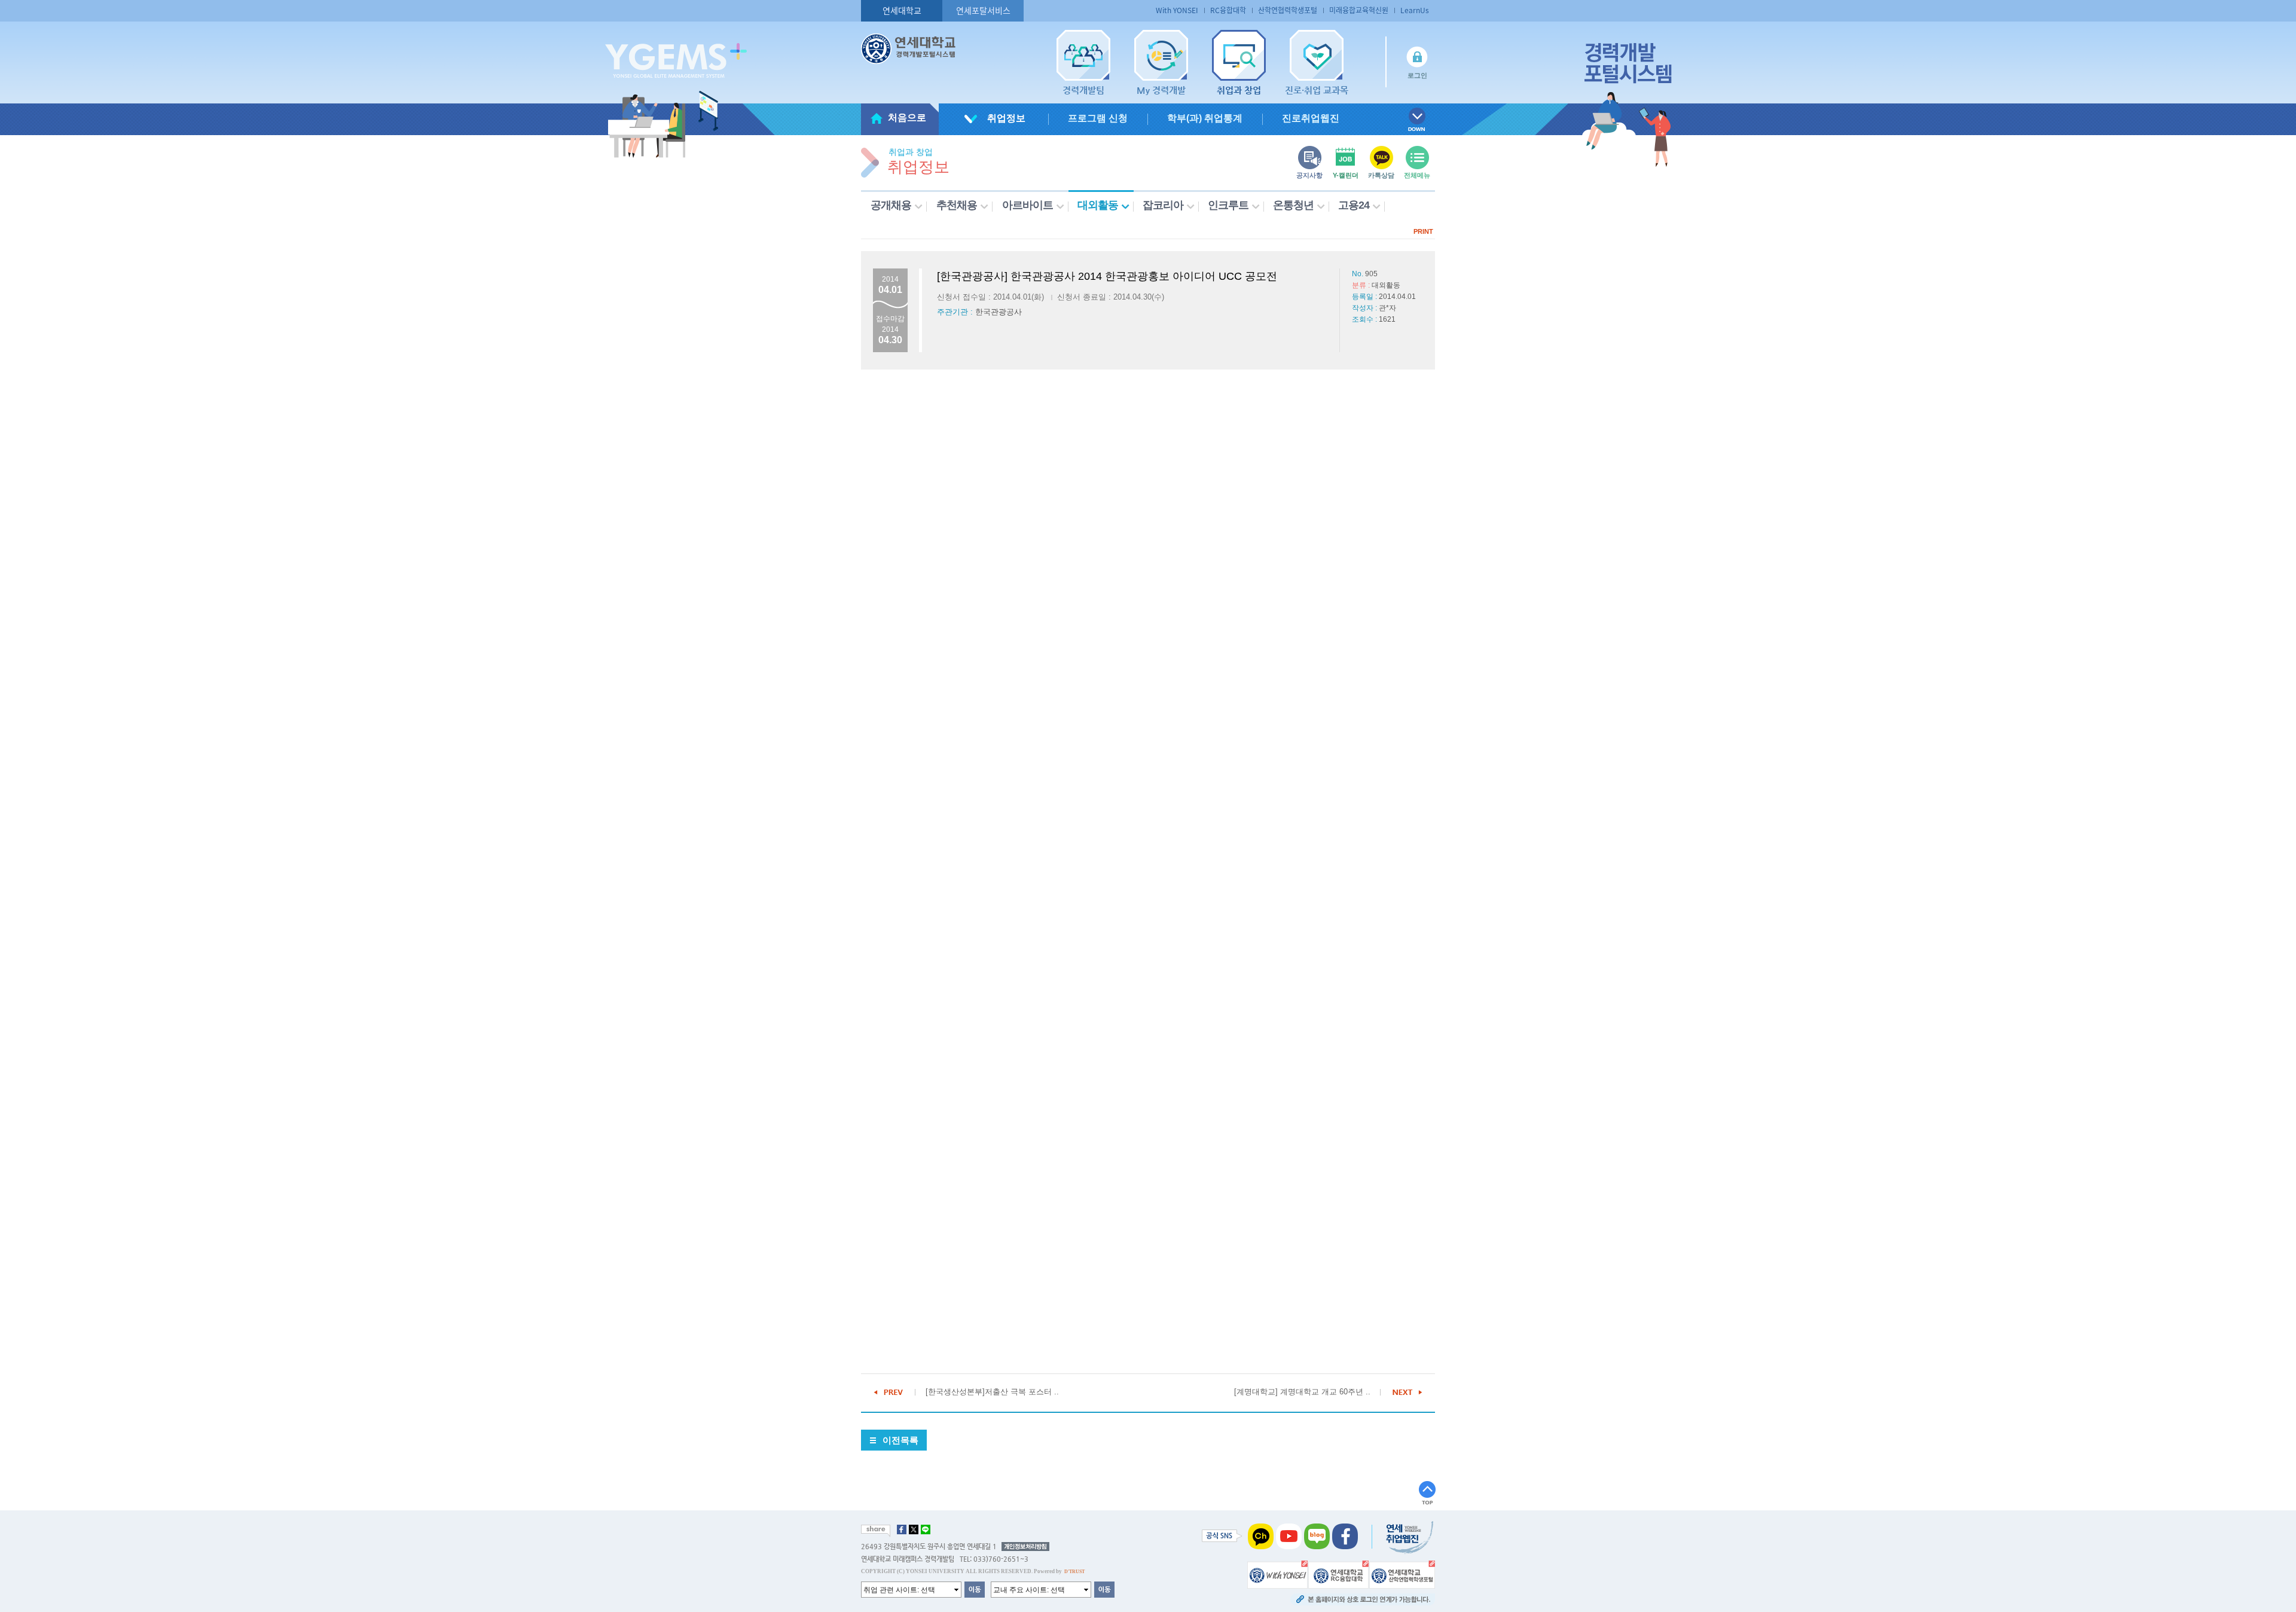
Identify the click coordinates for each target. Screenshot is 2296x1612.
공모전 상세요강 (967, 560)
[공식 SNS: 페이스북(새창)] (1345, 1536)
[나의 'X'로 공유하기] (914, 1529)
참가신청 (1136, 560)
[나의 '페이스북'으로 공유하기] (902, 1529)
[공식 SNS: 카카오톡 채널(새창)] (1261, 1536)
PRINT (1423, 231)
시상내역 (1052, 560)
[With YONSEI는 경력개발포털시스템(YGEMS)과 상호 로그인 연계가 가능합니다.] (1277, 1574)
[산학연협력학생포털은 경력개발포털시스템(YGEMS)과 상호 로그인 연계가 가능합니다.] (1402, 1574)
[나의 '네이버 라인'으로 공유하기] (926, 1529)
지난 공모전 (1387, 560)
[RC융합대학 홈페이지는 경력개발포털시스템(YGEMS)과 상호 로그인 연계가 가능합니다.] (1338, 1574)
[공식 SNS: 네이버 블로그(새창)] (1317, 1536)
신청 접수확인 (1220, 560)
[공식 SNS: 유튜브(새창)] (1289, 1536)
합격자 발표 (1303, 560)
